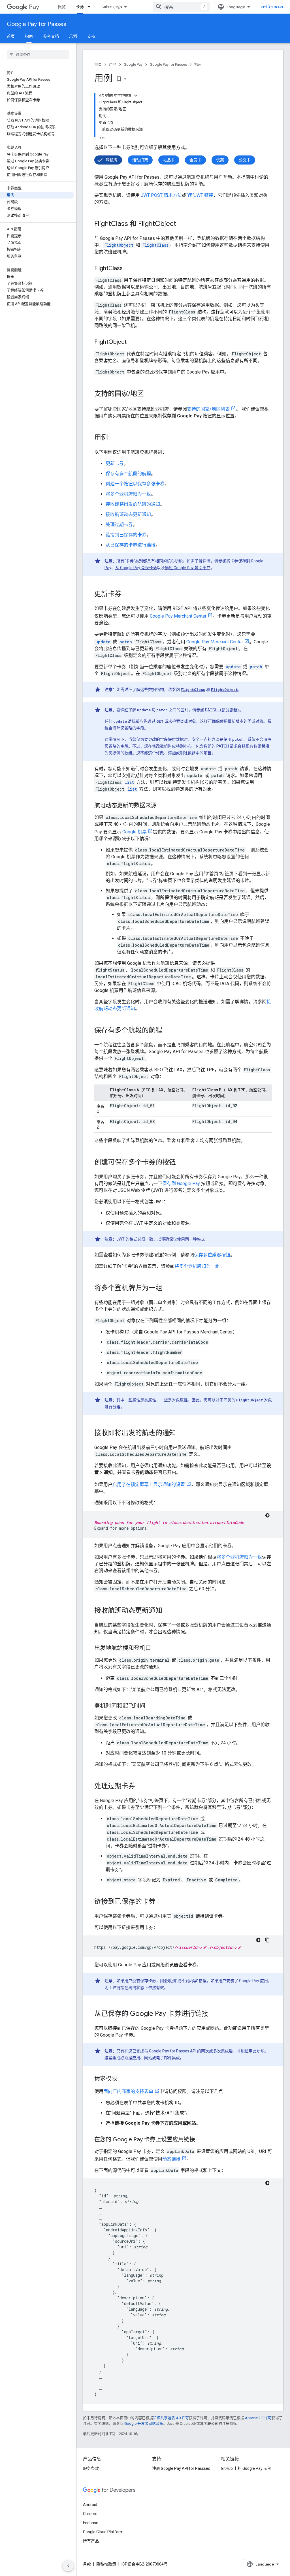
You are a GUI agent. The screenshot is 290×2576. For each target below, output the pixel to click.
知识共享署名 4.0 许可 (171, 2418)
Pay (34, 7)
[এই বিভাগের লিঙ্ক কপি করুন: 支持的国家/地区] (150, 394)
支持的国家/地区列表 (208, 409)
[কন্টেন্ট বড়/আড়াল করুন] (136, 95)
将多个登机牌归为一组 (128, 494)
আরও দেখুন (112, 7)
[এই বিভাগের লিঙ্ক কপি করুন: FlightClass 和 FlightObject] (182, 224)
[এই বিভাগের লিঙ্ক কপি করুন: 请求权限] (123, 2079)
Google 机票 (135, 832)
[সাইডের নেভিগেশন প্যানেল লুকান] (68, 2566)
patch (126, 642)
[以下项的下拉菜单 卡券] (91, 7)
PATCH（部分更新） (222, 710)
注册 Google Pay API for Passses (181, 2468)
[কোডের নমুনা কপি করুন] (267, 1940)
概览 (62, 7)
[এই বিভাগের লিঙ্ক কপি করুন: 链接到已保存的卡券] (161, 1902)
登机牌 (112, 160)
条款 (87, 2564)
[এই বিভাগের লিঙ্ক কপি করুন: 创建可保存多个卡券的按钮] (182, 1163)
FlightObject (224, 690)
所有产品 (91, 2541)
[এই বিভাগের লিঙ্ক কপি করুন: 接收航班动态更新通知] (168, 1611)
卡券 (80, 7)
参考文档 (51, 36)
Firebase (91, 2523)
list (129, 782)
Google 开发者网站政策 (144, 2424)
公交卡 (245, 160)
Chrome (90, 2514)
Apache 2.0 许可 (258, 2418)
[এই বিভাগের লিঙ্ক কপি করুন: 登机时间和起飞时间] (151, 1706)
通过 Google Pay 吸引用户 (188, 568)
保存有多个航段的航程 (128, 474)
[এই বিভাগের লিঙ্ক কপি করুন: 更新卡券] (127, 594)
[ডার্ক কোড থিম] (267, 1515)
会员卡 (195, 160)
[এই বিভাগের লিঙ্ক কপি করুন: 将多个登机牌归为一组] (168, 1288)
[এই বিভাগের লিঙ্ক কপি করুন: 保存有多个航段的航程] (168, 1031)
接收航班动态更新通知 (128, 514)
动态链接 (171, 2159)
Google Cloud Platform (103, 2532)
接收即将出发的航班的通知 (133, 504)
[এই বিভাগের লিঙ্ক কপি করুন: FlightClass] (128, 269)
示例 (73, 36)
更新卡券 (115, 463)
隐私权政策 (106, 2564)
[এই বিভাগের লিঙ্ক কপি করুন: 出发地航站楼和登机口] (157, 1649)
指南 (29, 36)
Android (90, 2505)
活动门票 (140, 160)
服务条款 (91, 2468)
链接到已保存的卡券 (126, 535)
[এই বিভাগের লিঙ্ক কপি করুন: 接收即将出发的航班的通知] (182, 1433)
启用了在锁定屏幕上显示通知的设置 (149, 1485)
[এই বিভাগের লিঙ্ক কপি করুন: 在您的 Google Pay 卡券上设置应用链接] (201, 2140)
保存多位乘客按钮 (212, 1255)
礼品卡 (169, 160)
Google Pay (133, 64)
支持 (91, 36)
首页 (11, 36)
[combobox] (181, 7)
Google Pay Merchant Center (178, 616)
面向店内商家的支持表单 (128, 2091)
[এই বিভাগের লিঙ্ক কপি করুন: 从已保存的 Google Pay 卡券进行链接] (214, 2014)
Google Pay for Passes (37, 24)
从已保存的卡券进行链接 (131, 545)
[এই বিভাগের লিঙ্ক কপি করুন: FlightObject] (132, 342)
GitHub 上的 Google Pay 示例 (246, 2468)
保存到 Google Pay (181, 1184)
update (103, 642)
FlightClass (193, 690)
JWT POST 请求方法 (161, 195)
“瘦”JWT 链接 (200, 195)
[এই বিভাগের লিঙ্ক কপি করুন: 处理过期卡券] (141, 1787)
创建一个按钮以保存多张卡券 (135, 484)
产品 (113, 64)
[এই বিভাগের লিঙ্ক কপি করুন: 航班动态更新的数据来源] (162, 806)
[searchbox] (38, 54)
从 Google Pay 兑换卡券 (136, 568)
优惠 (220, 160)
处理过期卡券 (119, 525)
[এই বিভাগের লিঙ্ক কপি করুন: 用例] (114, 438)
